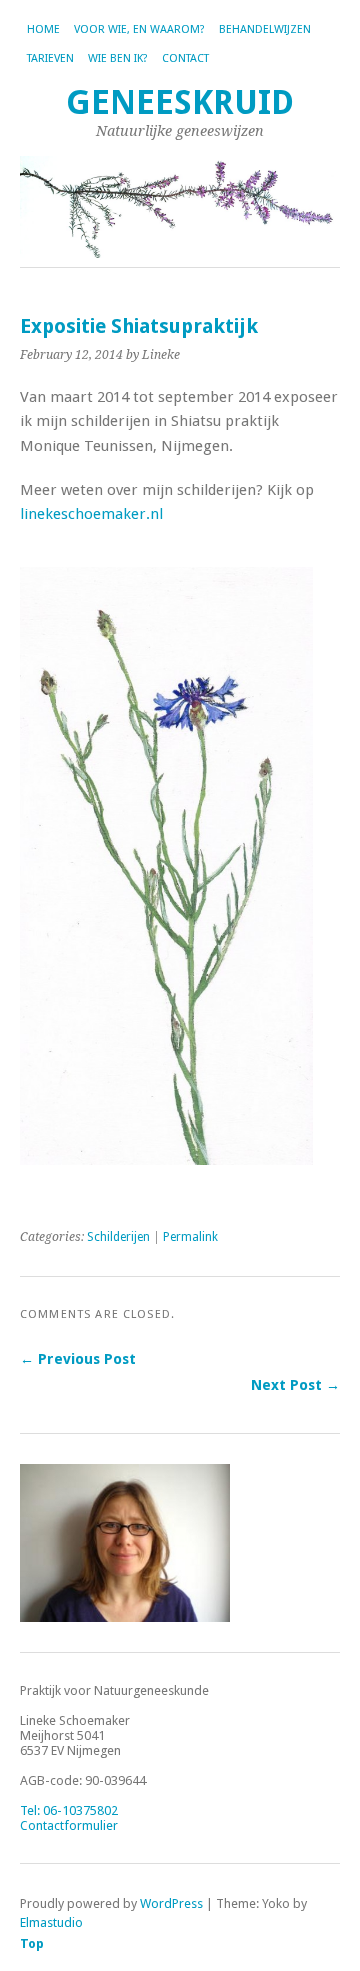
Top (32, 1943)
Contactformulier (69, 1825)
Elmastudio (51, 1922)
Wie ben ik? (118, 58)
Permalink (190, 1237)
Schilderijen (118, 1237)
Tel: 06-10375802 (69, 1810)
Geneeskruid (180, 102)
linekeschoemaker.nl (91, 514)
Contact (185, 58)
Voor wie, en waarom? (139, 29)
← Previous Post (78, 1359)
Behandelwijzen (265, 29)
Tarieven (50, 58)
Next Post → (295, 1385)
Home (43, 29)
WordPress (171, 1903)
